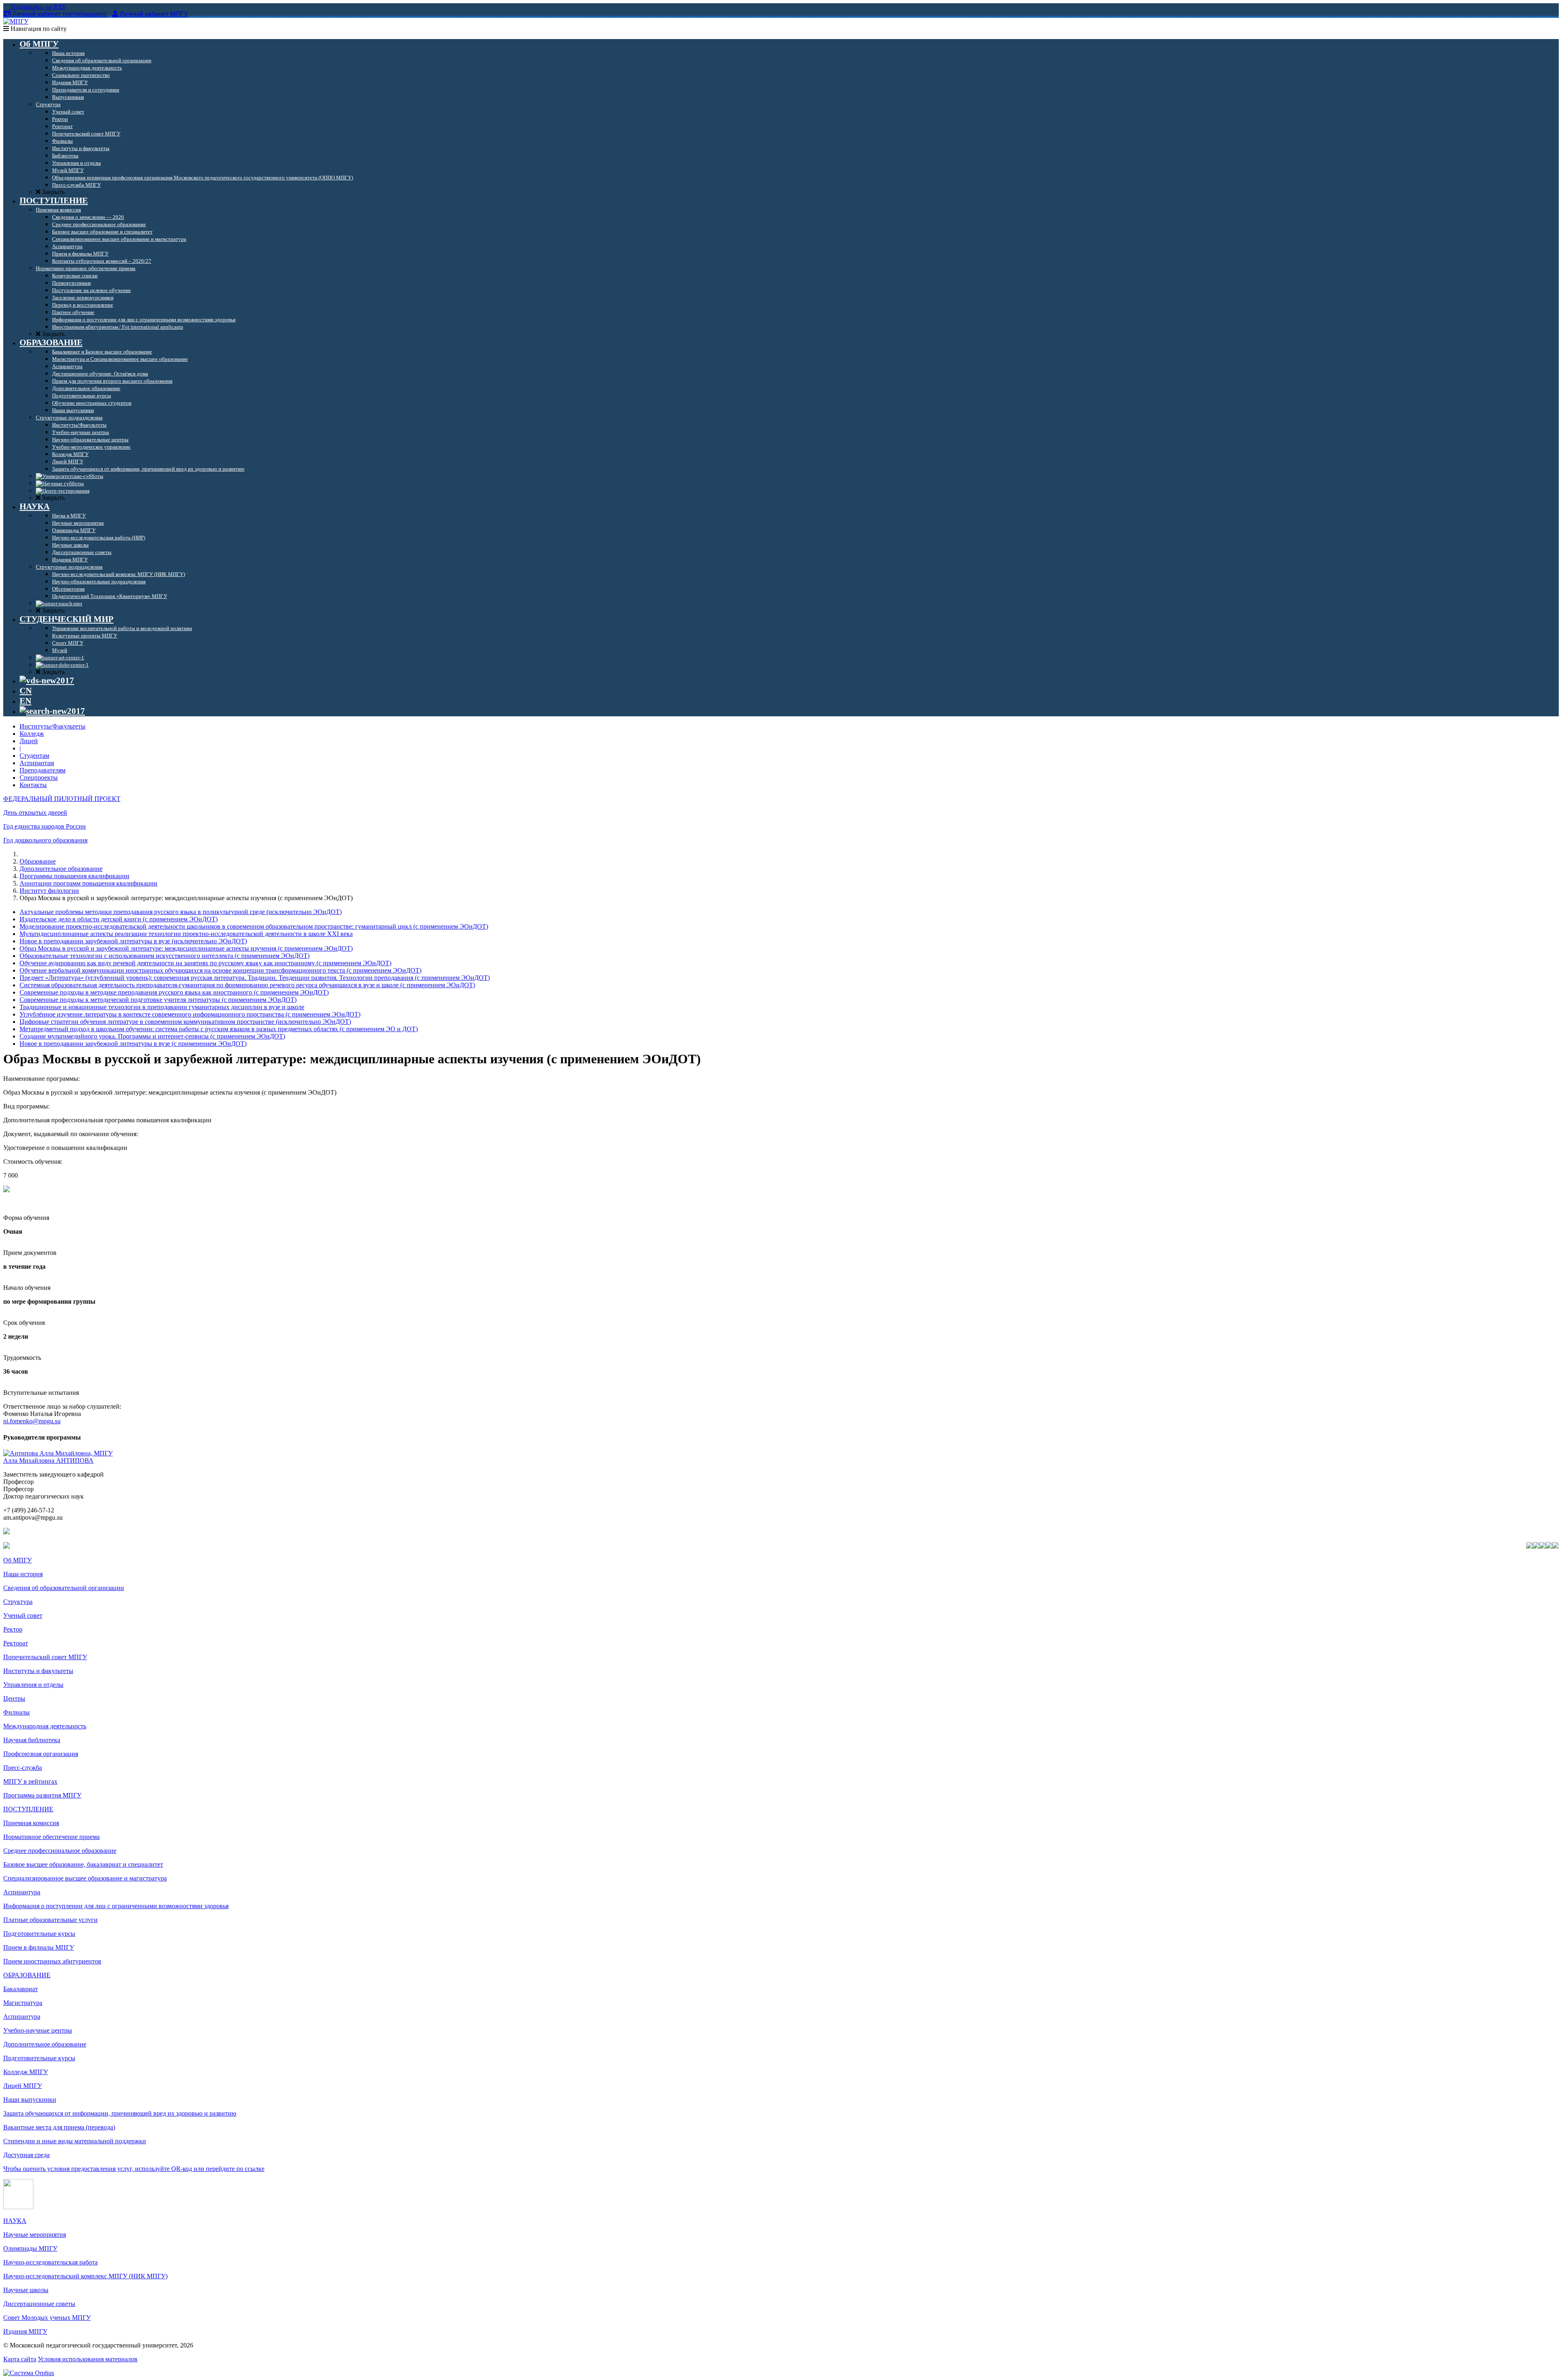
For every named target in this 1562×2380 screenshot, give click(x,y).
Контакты (33, 785)
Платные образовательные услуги (50, 1920)
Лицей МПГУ (23, 2086)
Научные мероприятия (35, 2235)
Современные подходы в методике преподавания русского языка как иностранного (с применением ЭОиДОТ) (174, 992)
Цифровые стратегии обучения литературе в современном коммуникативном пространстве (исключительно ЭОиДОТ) (185, 1022)
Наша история (23, 1574)
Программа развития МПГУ (42, 1795)
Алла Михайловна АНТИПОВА (48, 1461)
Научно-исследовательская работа (50, 2262)
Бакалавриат (21, 1989)
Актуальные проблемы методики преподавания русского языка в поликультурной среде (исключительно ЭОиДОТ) (181, 912)
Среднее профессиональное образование (60, 1851)
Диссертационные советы (39, 2304)
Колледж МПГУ (26, 2072)
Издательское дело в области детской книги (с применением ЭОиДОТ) (119, 919)
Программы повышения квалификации (74, 876)
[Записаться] (7, 1190)
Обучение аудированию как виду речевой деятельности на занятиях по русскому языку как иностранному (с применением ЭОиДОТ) (205, 963)
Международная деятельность (45, 1726)
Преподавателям (43, 770)
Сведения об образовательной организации (64, 1588)
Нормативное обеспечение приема (51, 1837)
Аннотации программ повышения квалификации (88, 883)
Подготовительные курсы (39, 1934)
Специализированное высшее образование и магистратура (85, 1878)
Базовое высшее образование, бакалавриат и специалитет (83, 1864)
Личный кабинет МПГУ (154, 14)
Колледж (32, 734)
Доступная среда (26, 2155)
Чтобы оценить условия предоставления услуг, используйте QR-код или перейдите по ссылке (134, 2169)
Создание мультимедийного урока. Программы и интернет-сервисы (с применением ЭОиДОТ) (152, 1036)
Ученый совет (23, 1615)
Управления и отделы (33, 1685)
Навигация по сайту (38, 29)
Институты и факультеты (38, 1671)
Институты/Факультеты (52, 726)
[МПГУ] (16, 21)
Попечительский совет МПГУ (45, 1657)
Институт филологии (49, 891)
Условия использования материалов (88, 2359)
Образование (38, 861)
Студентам (34, 756)
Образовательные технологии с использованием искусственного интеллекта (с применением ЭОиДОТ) (165, 956)
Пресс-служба (23, 1768)
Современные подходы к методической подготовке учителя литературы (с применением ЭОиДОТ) (158, 1000)
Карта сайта (20, 2359)
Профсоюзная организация (41, 1754)
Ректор (13, 1629)
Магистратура (23, 2003)
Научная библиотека (32, 1740)
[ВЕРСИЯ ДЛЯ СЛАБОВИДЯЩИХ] (47, 681)
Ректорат (16, 1643)
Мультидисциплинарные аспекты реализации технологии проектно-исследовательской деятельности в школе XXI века (186, 934)
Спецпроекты (39, 778)
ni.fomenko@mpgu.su (32, 1421)
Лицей (29, 741)
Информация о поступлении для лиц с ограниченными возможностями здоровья (116, 1906)
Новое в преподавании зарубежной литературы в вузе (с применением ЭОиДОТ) (133, 1044)
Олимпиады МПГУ (30, 2248)
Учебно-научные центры (38, 2030)
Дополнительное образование (61, 869)
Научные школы (26, 2290)
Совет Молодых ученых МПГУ (47, 2318)
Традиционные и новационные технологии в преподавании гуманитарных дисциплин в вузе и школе (162, 1007)
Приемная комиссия (31, 1823)
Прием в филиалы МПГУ (39, 1947)
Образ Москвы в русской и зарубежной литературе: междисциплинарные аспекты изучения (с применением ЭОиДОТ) (186, 948)
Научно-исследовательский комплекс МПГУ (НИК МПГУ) (85, 2276)
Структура (18, 1602)
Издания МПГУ (25, 2331)
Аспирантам (37, 763)
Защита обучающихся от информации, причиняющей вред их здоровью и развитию (120, 2113)
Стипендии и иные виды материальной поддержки (75, 2141)
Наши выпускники (30, 2100)
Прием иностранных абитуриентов (52, 1961)
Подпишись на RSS (37, 7)
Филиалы (16, 1712)
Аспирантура (22, 1892)
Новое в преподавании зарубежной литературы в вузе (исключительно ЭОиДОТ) (133, 941)
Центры (14, 1698)
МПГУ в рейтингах (30, 1781)
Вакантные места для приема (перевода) (59, 2127)
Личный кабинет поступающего (59, 14)
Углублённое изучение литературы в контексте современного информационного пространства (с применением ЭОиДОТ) (190, 1014)
